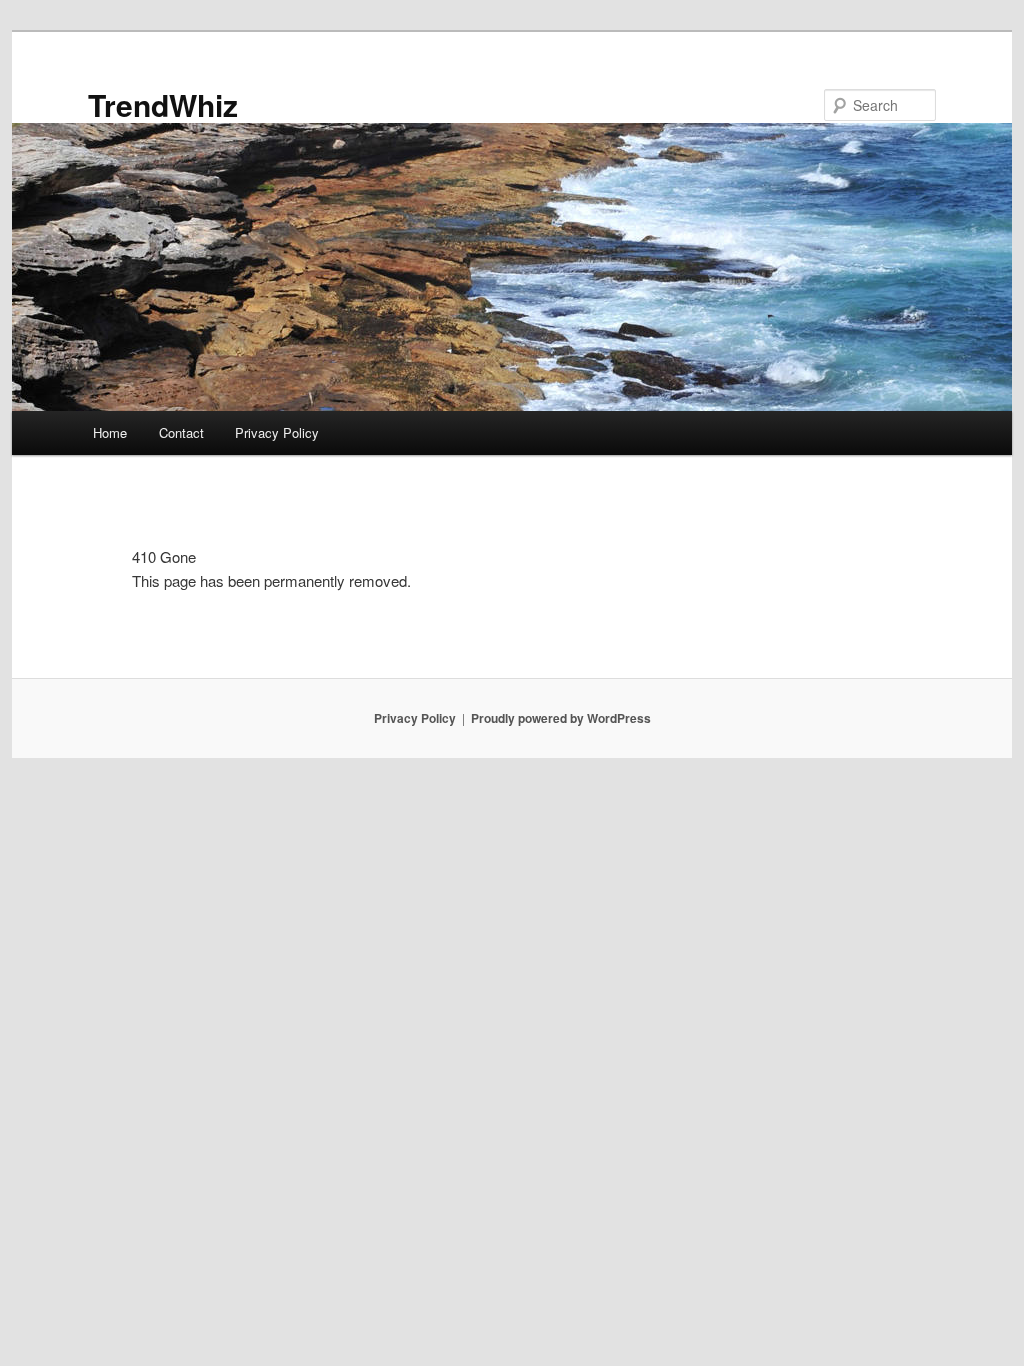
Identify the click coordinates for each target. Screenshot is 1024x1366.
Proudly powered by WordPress (561, 718)
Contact (181, 432)
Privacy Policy (277, 432)
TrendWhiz (163, 104)
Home (110, 432)
